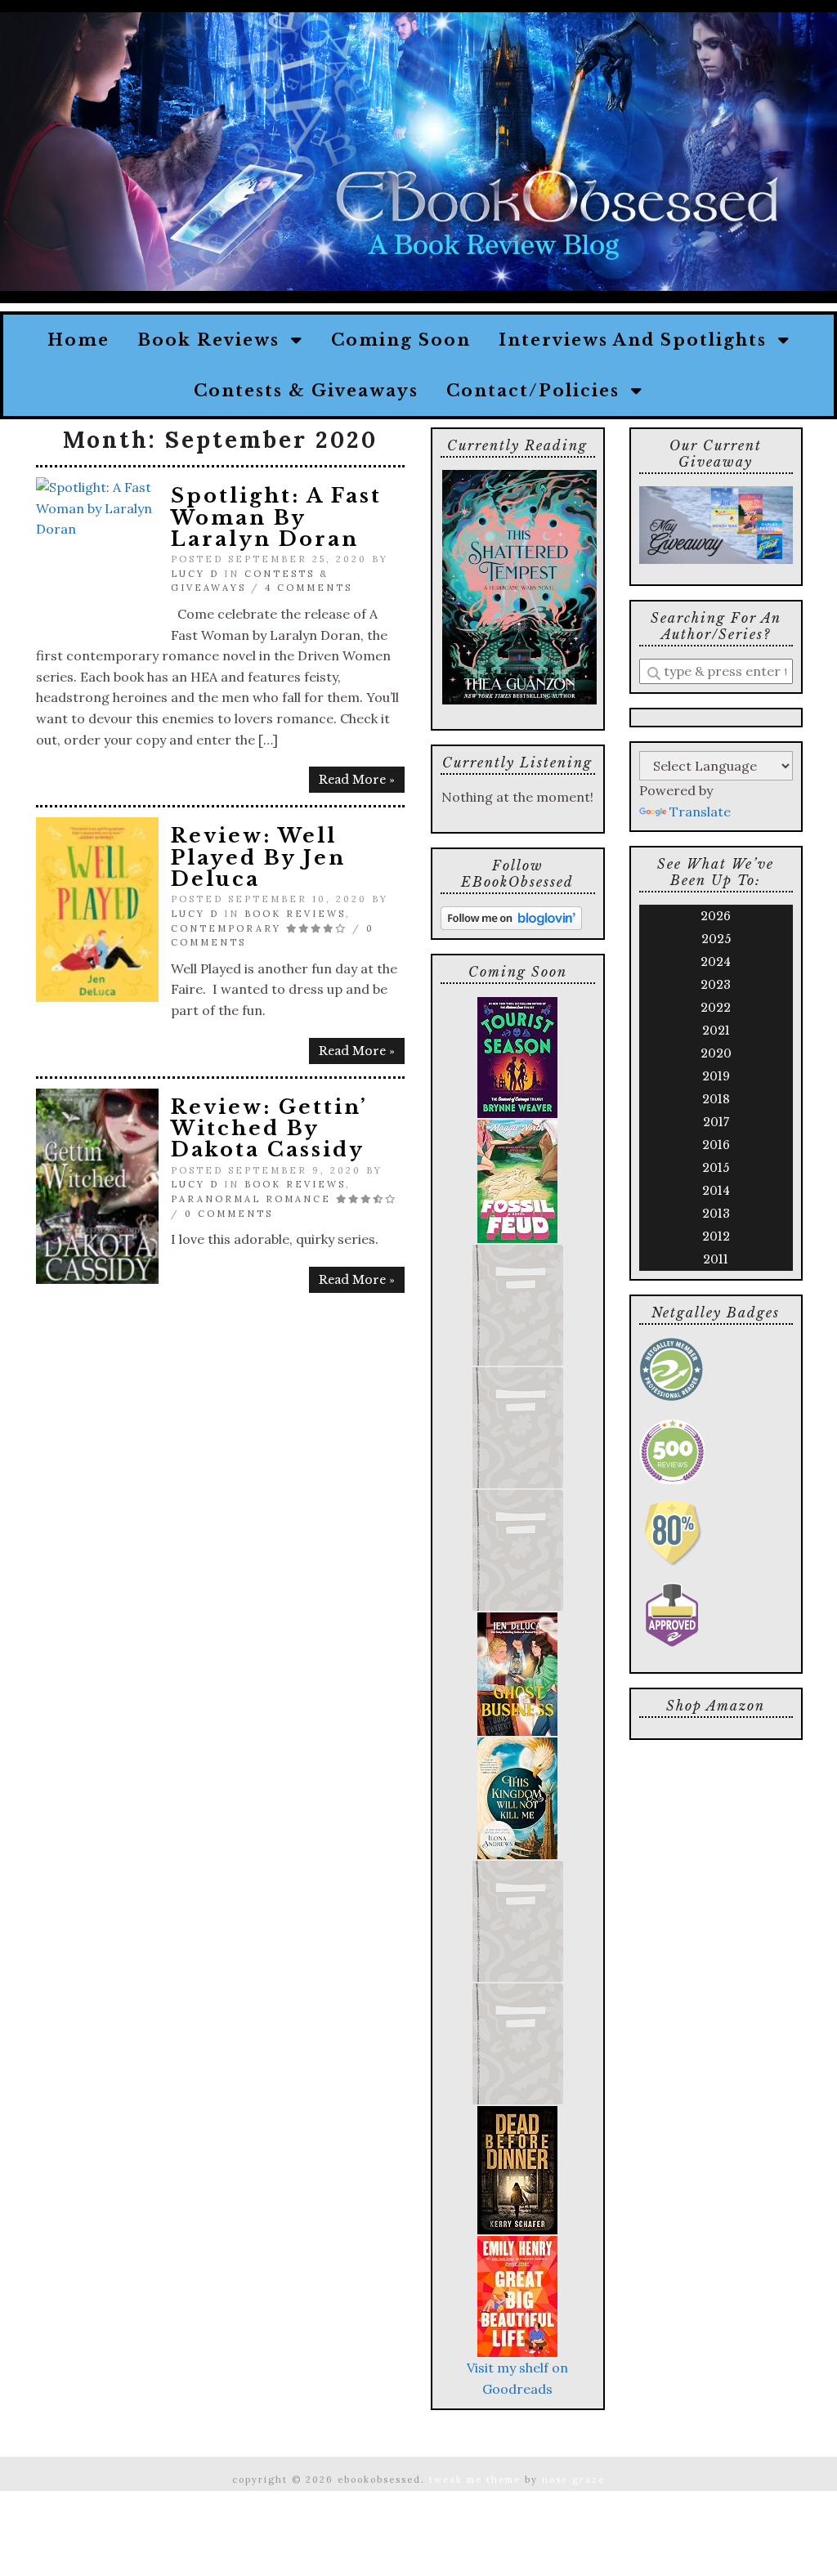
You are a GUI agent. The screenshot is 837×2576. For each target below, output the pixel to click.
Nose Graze (573, 2480)
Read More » (357, 780)
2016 (716, 1145)
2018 (716, 1099)
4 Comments (309, 588)
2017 (716, 1122)
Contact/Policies (539, 391)
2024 (716, 962)
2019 (716, 1076)
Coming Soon (401, 340)
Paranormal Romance (251, 1199)
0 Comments (229, 1214)
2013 (716, 1214)
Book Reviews (214, 340)
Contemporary (226, 928)
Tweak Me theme (475, 2480)
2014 (716, 1191)
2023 (716, 985)
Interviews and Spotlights (638, 340)
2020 (716, 1053)
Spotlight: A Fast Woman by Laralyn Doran (276, 517)
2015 (716, 1168)
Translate (700, 812)
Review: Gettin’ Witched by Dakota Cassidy (269, 1129)
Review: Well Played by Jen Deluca (258, 857)
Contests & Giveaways (306, 391)
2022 (716, 1008)
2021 (716, 1031)
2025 (716, 939)
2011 (716, 1259)
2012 (716, 1237)
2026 (716, 916)
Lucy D (195, 574)
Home (78, 340)
